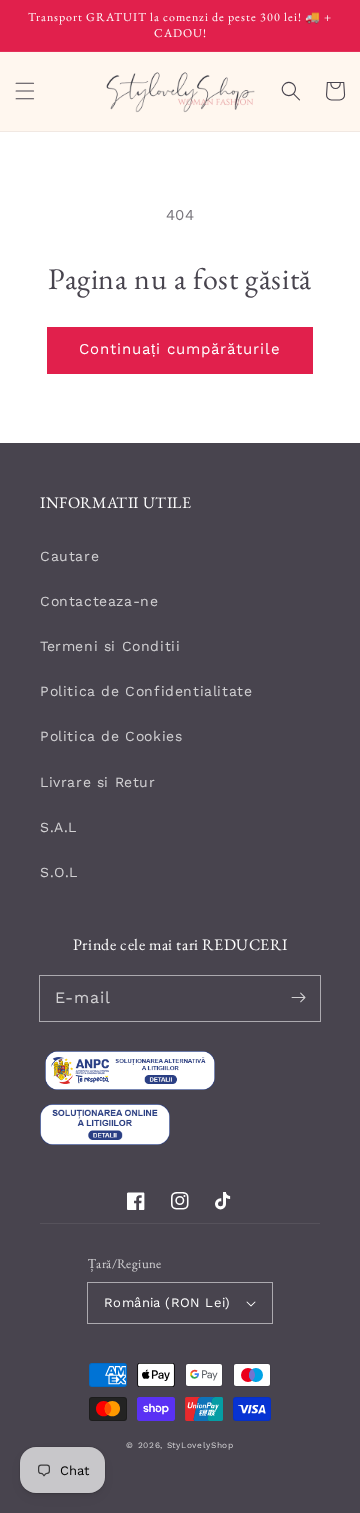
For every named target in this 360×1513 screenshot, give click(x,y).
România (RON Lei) (167, 1302)
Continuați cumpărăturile (180, 349)
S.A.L (58, 827)
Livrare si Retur (98, 782)
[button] (25, 91)
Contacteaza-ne (99, 601)
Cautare (69, 556)
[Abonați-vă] (298, 998)
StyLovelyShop (200, 1445)
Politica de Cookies (111, 736)
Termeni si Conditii (110, 646)
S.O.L (59, 872)
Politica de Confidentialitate (146, 691)
